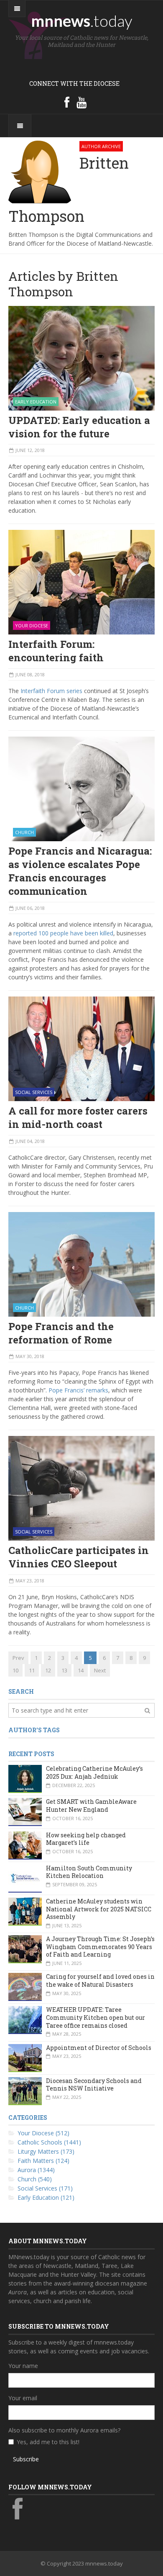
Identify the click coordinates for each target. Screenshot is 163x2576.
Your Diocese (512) (43, 2133)
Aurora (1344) (36, 2170)
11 (32, 1670)
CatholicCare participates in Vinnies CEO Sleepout (79, 1557)
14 (81, 1670)
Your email (23, 2398)
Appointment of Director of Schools (99, 2048)
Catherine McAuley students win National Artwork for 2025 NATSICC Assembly (99, 1909)
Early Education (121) (46, 2197)
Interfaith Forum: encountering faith (56, 651)
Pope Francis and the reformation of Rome (61, 1333)
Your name (23, 2366)
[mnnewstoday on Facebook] (67, 102)
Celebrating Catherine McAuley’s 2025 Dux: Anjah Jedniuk (94, 1772)
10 (15, 1670)
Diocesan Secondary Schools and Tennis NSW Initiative (94, 2085)
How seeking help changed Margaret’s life (86, 1839)
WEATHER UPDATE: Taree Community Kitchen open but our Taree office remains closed (96, 2017)
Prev (18, 1658)
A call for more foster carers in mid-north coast (78, 1117)
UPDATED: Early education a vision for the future (79, 427)
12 (48, 1670)
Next (100, 1670)
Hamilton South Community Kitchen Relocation (89, 1872)
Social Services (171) (45, 2188)
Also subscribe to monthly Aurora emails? (64, 2430)
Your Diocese (32, 625)
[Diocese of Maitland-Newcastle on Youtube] (81, 102)
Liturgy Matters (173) (46, 2151)
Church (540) (35, 2179)
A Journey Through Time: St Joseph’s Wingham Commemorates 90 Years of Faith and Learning (100, 1947)
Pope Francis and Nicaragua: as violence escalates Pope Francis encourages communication (80, 871)
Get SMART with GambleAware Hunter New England (91, 1806)
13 (64, 1670)
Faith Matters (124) (43, 2161)
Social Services (34, 1092)
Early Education (36, 402)
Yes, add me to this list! (48, 2442)
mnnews (82, 21)
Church (24, 832)
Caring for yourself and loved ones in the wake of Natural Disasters (100, 1980)
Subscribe (26, 2459)
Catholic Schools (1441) (49, 2142)
